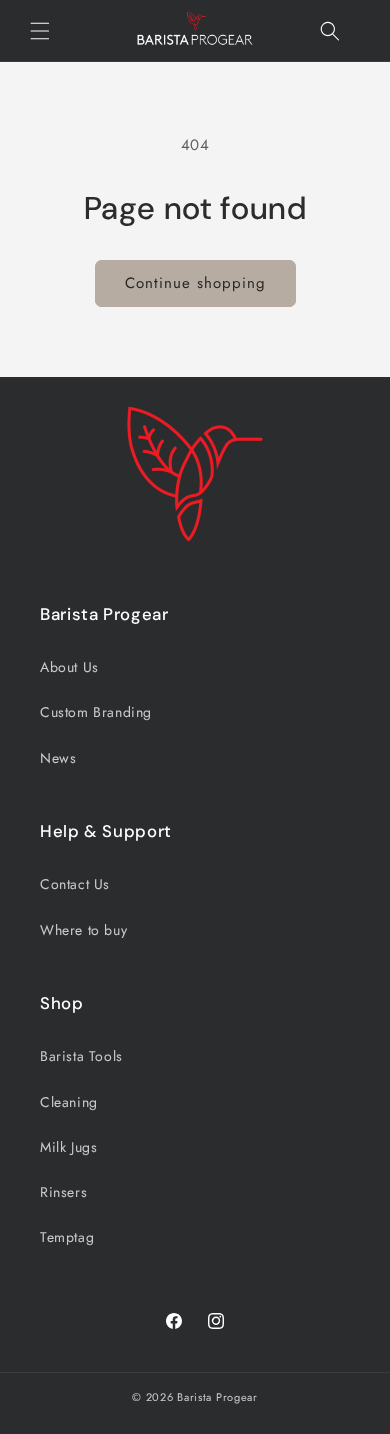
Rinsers (63, 1192)
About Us (69, 667)
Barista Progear (217, 1397)
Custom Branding (96, 712)
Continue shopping (195, 283)
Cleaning (69, 1102)
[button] (40, 31)
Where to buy (83, 930)
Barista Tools (81, 1056)
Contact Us (75, 884)
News (58, 758)
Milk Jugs (68, 1147)
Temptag (67, 1237)
